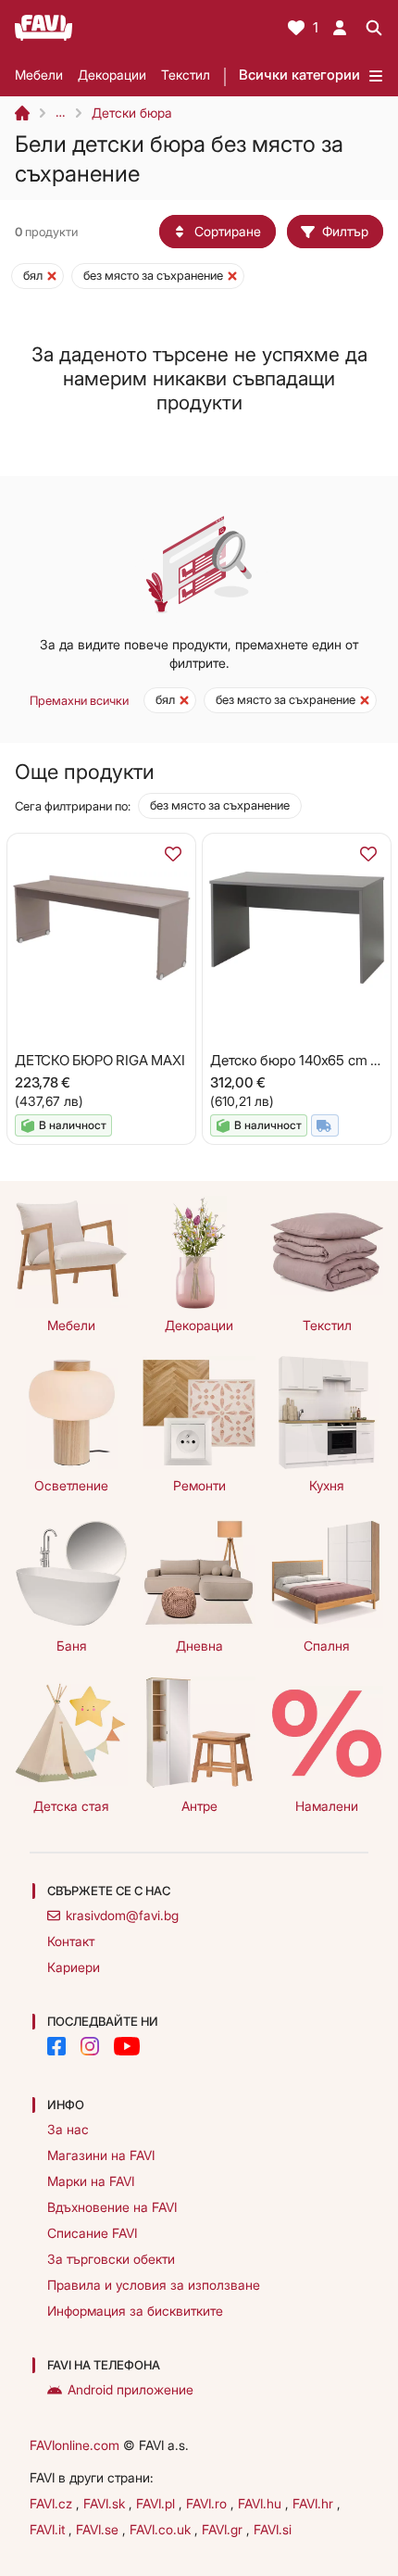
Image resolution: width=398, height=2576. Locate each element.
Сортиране (228, 231)
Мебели (39, 75)
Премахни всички (79, 700)
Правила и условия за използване (154, 2285)
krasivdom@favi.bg (122, 1915)
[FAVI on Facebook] (56, 2046)
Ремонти (199, 1485)
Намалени (327, 1806)
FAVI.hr (315, 2503)
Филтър (345, 231)
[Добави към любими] (173, 854)
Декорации (112, 75)
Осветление (71, 1485)
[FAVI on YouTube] (127, 2046)
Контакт (71, 1941)
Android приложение (131, 2389)
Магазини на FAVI (101, 2155)
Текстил (186, 75)
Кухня (327, 1485)
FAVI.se (99, 2529)
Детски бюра (132, 113)
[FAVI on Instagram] (90, 2046)
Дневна (199, 1646)
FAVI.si (273, 2529)
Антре (199, 1806)
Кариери (74, 1967)
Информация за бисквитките (135, 2311)
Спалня (327, 1646)
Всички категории (299, 75)
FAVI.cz (53, 2503)
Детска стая (71, 1806)
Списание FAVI (92, 2233)
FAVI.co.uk (162, 2529)
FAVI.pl (157, 2503)
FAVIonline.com (75, 2445)
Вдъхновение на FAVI (112, 2207)
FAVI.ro (208, 2503)
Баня (72, 1646)
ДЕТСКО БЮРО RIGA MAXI (99, 1060)
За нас (68, 2129)
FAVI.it (49, 2529)
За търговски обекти (111, 2259)
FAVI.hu (261, 2503)
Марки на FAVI (91, 2181)
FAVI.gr (224, 2529)
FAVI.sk (106, 2503)
